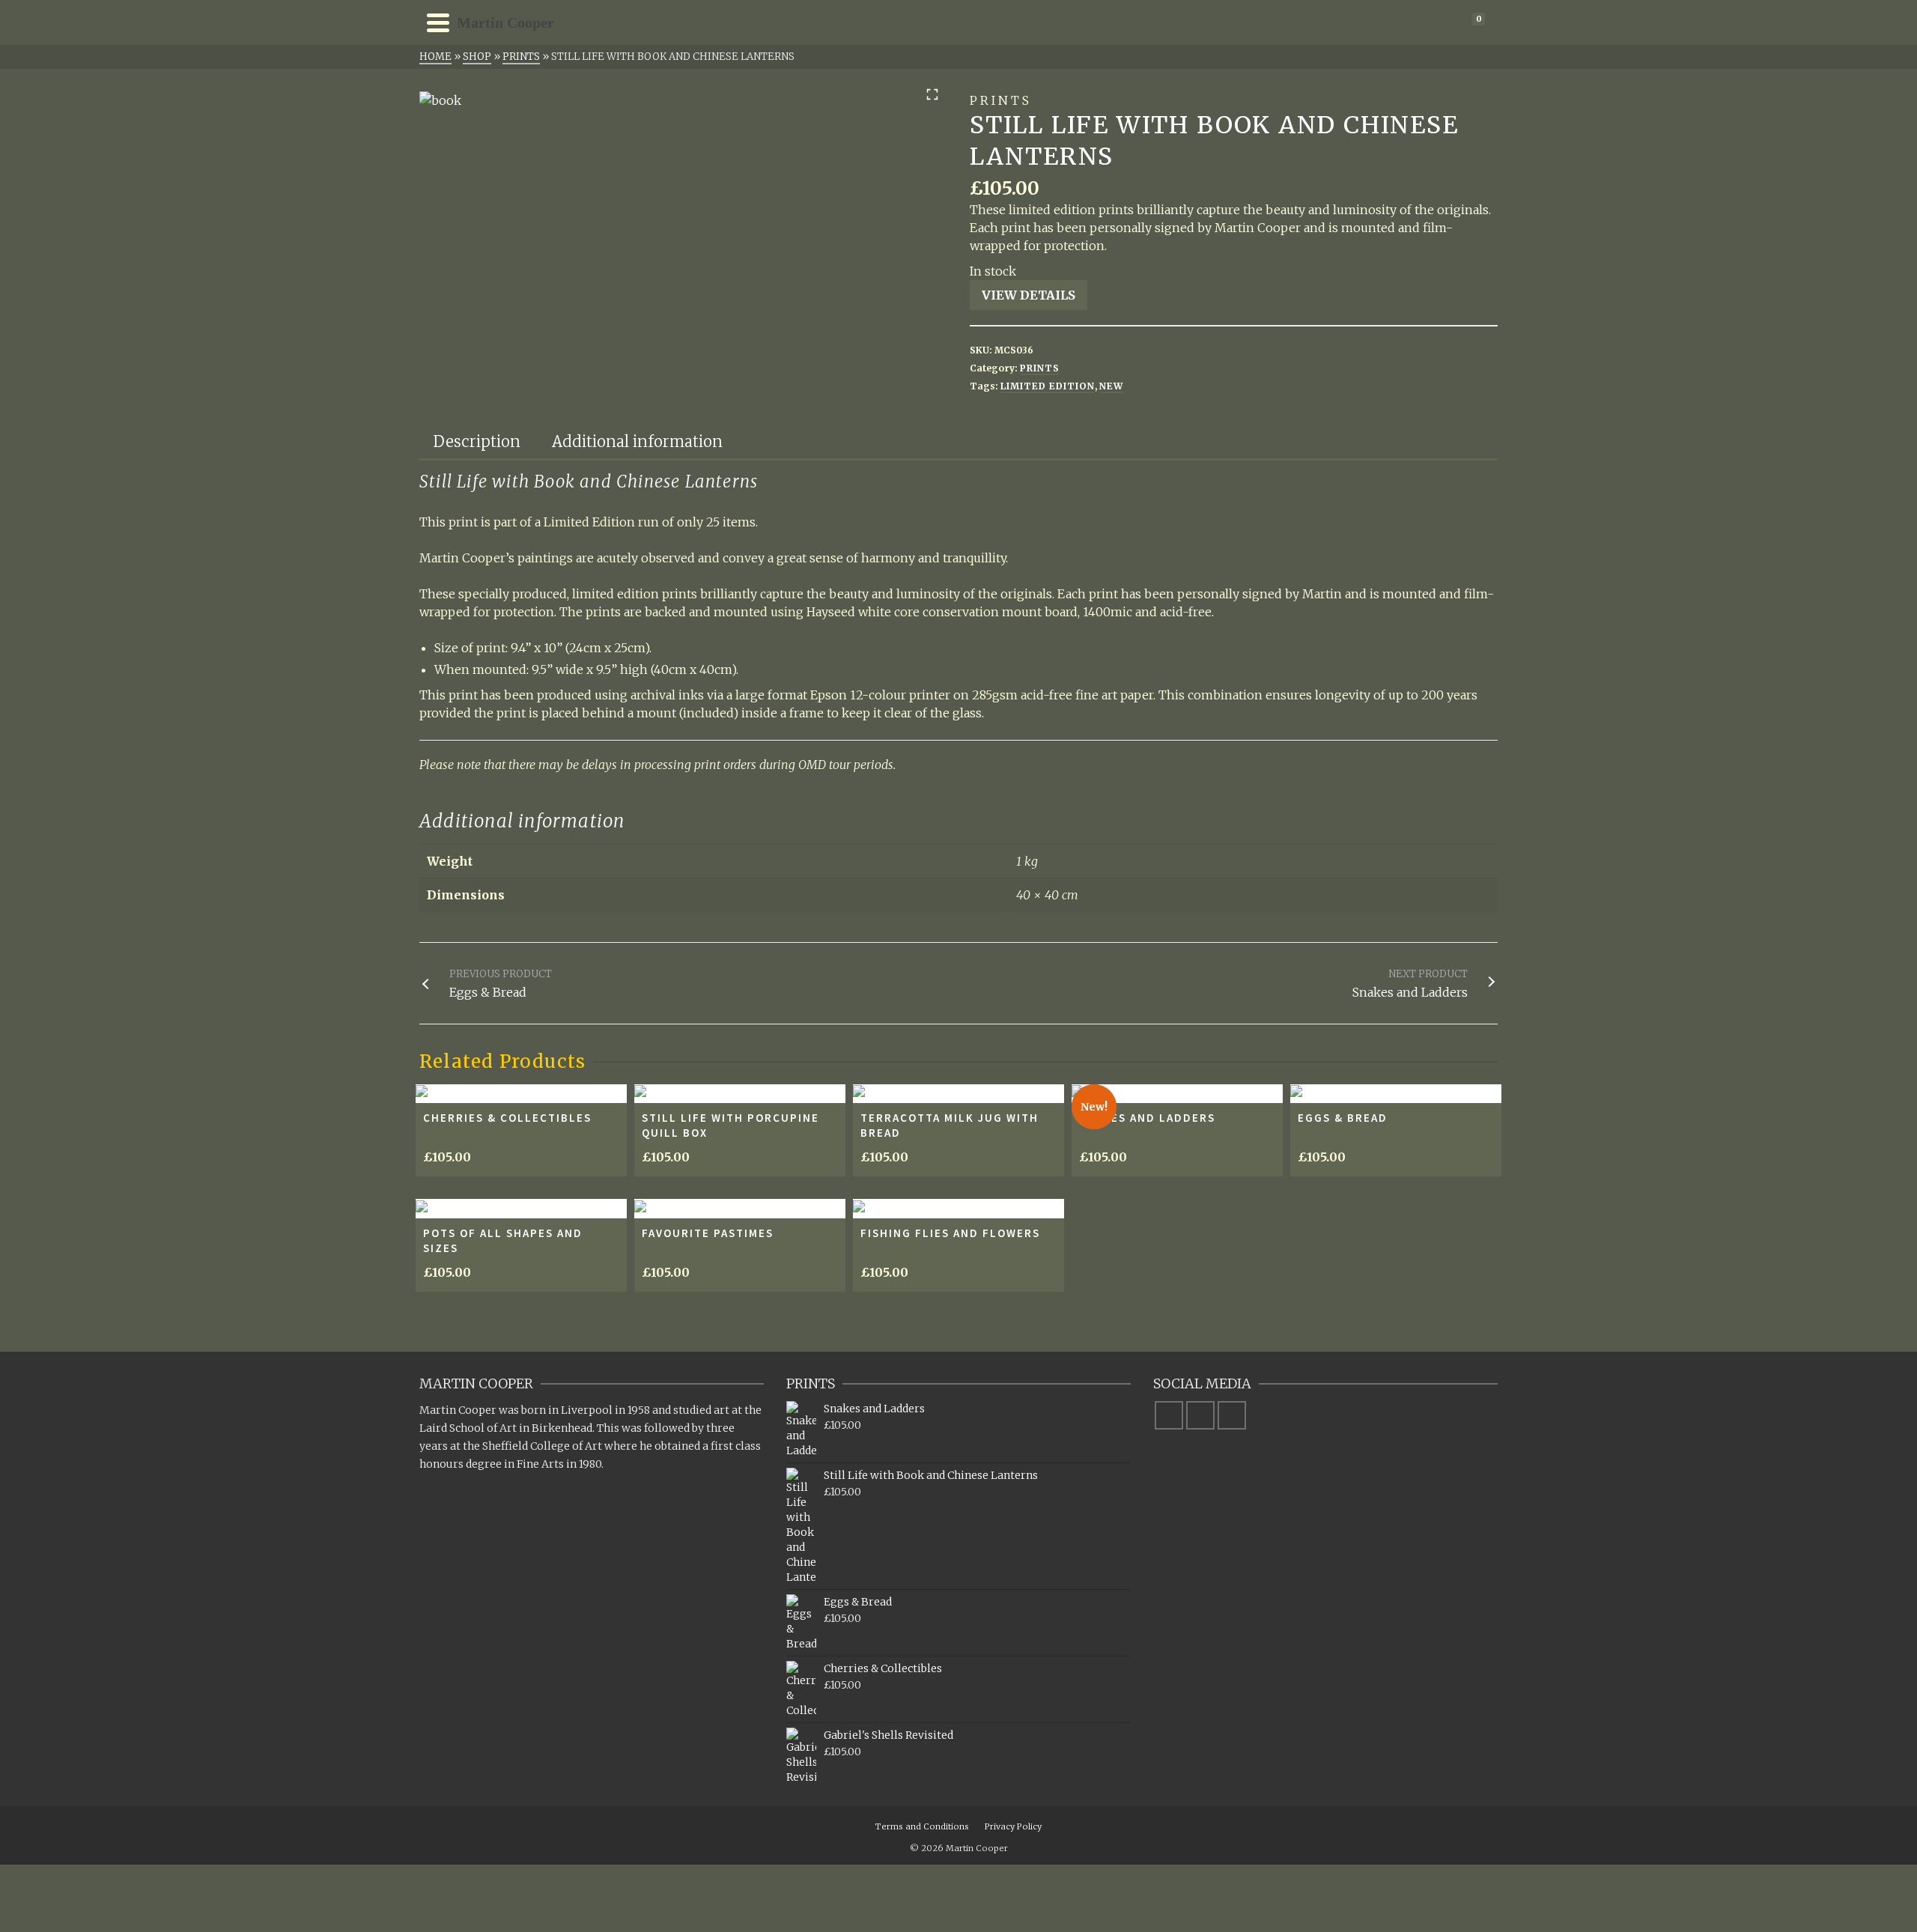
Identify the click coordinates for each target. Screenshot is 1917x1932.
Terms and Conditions (922, 1826)
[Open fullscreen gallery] (932, 94)
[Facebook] (1169, 1415)
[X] (1200, 1415)
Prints (1040, 368)
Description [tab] (477, 441)
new (1111, 386)
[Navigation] (438, 22)
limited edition (1048, 386)
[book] (440, 100)
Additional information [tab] (637, 441)
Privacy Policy (1013, 1826)
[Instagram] (1232, 1415)
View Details (1029, 295)
